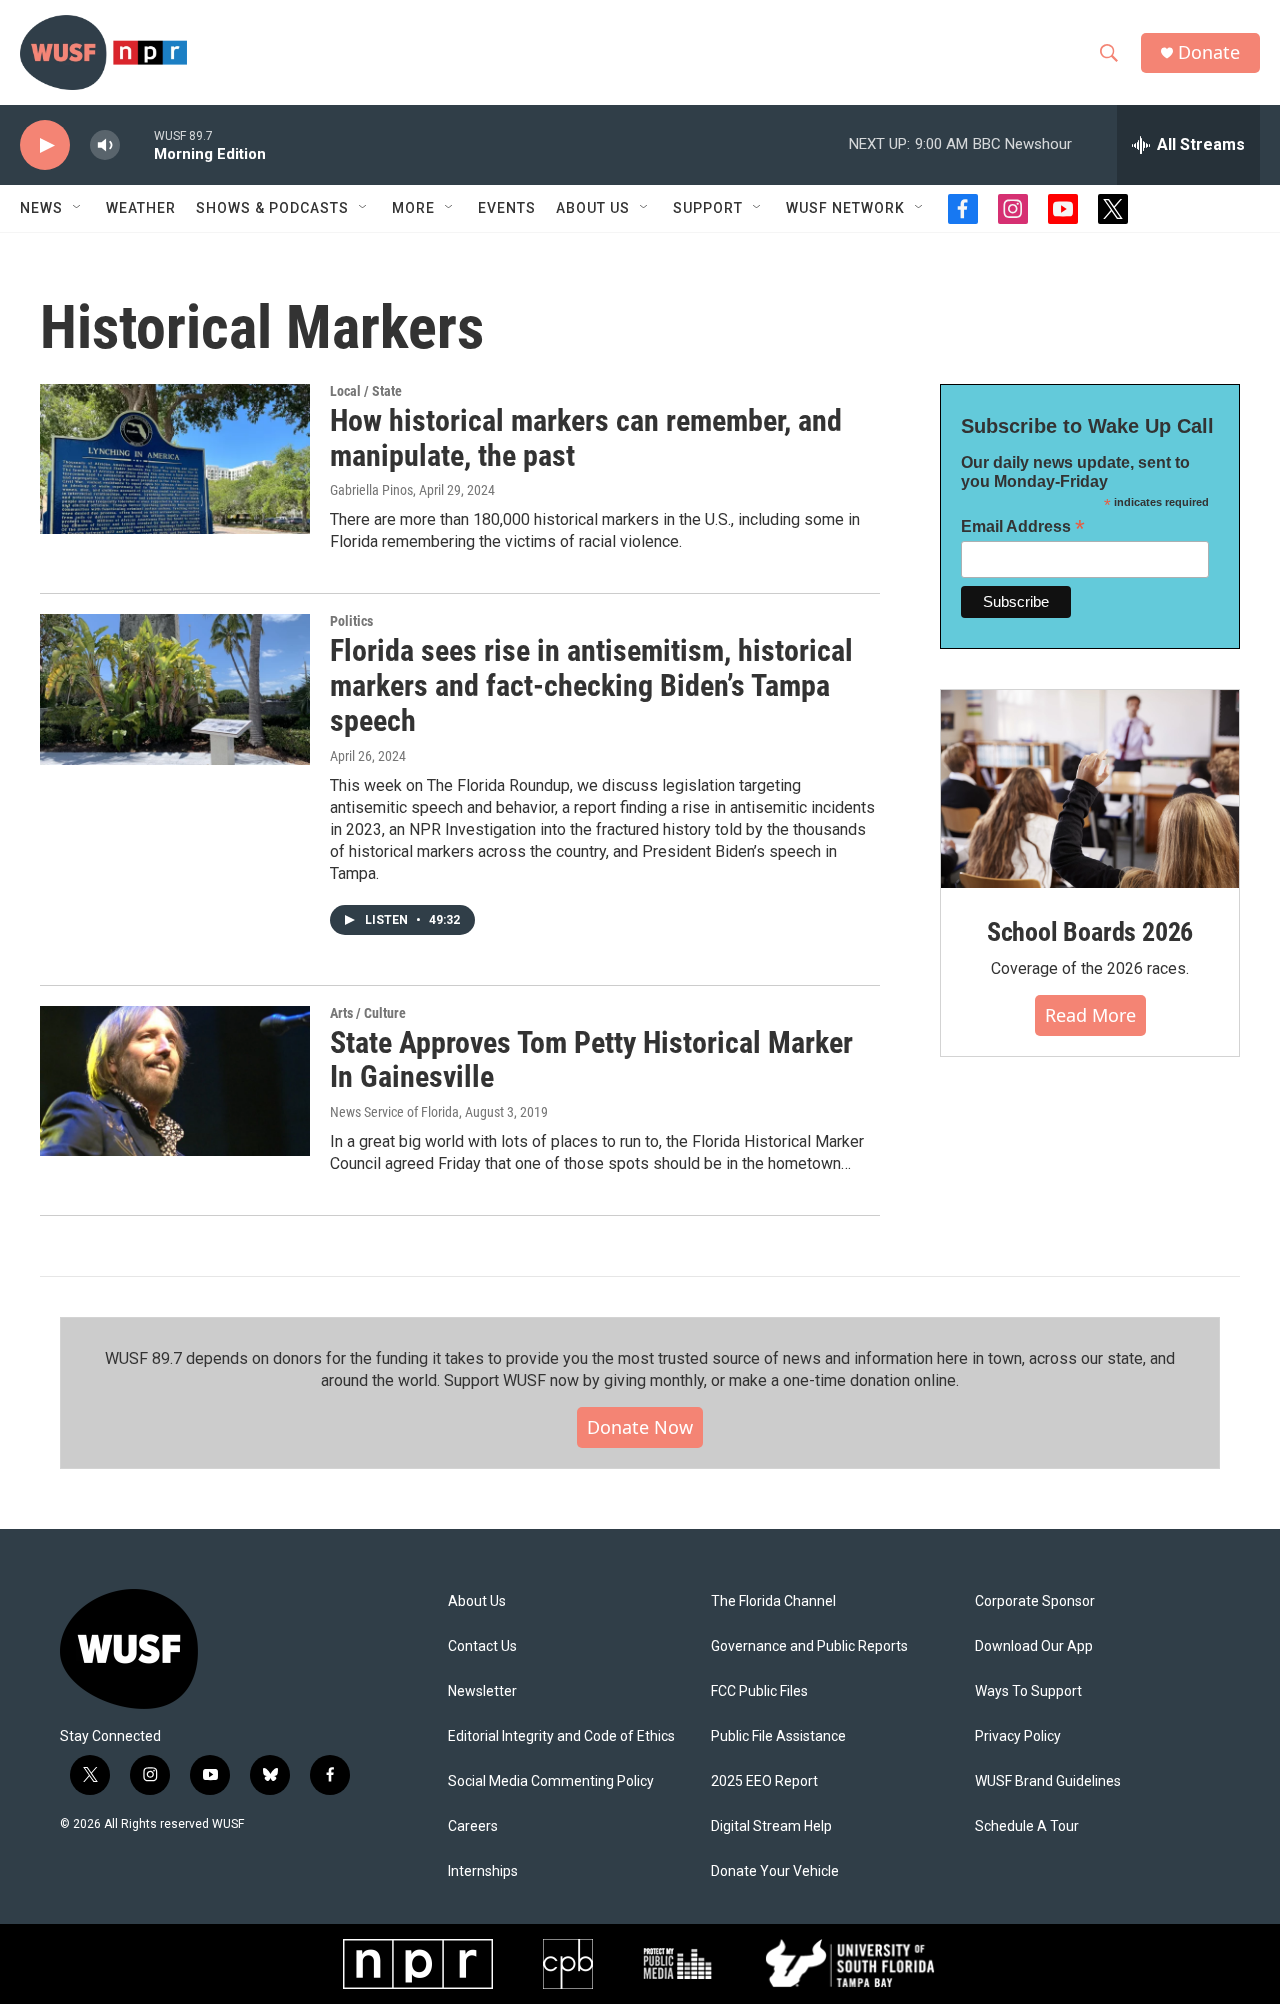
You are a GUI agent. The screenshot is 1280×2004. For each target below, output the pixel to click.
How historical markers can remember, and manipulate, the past (586, 438)
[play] (45, 145)
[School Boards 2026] (1090, 789)
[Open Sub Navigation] (78, 208)
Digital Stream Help (771, 1826)
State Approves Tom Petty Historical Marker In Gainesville (591, 1060)
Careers (473, 1826)
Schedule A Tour (1027, 1826)
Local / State (366, 391)
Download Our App (1034, 1646)
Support (708, 208)
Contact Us (482, 1646)
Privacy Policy (1018, 1736)
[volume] (105, 145)
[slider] (137, 144)
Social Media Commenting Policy (551, 1781)
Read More (1090, 1015)
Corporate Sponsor (1035, 1601)
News (41, 208)
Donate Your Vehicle (775, 1871)
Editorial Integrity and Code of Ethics (561, 1736)
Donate (1209, 52)
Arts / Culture (368, 1013)
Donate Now (640, 1427)
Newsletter (482, 1691)
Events (507, 208)
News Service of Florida (394, 1112)
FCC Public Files (759, 1691)
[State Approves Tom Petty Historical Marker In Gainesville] (175, 1081)
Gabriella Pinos (371, 490)
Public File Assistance (778, 1736)
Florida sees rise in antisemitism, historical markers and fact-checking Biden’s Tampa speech (591, 685)
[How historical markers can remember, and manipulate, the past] (175, 459)
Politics (351, 621)
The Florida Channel (773, 1601)
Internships (483, 1871)
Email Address (1023, 526)
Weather (141, 208)
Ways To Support (1028, 1691)
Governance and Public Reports (809, 1646)
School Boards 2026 (1090, 932)
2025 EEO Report (764, 1781)
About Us (477, 1601)
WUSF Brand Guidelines (1048, 1781)
